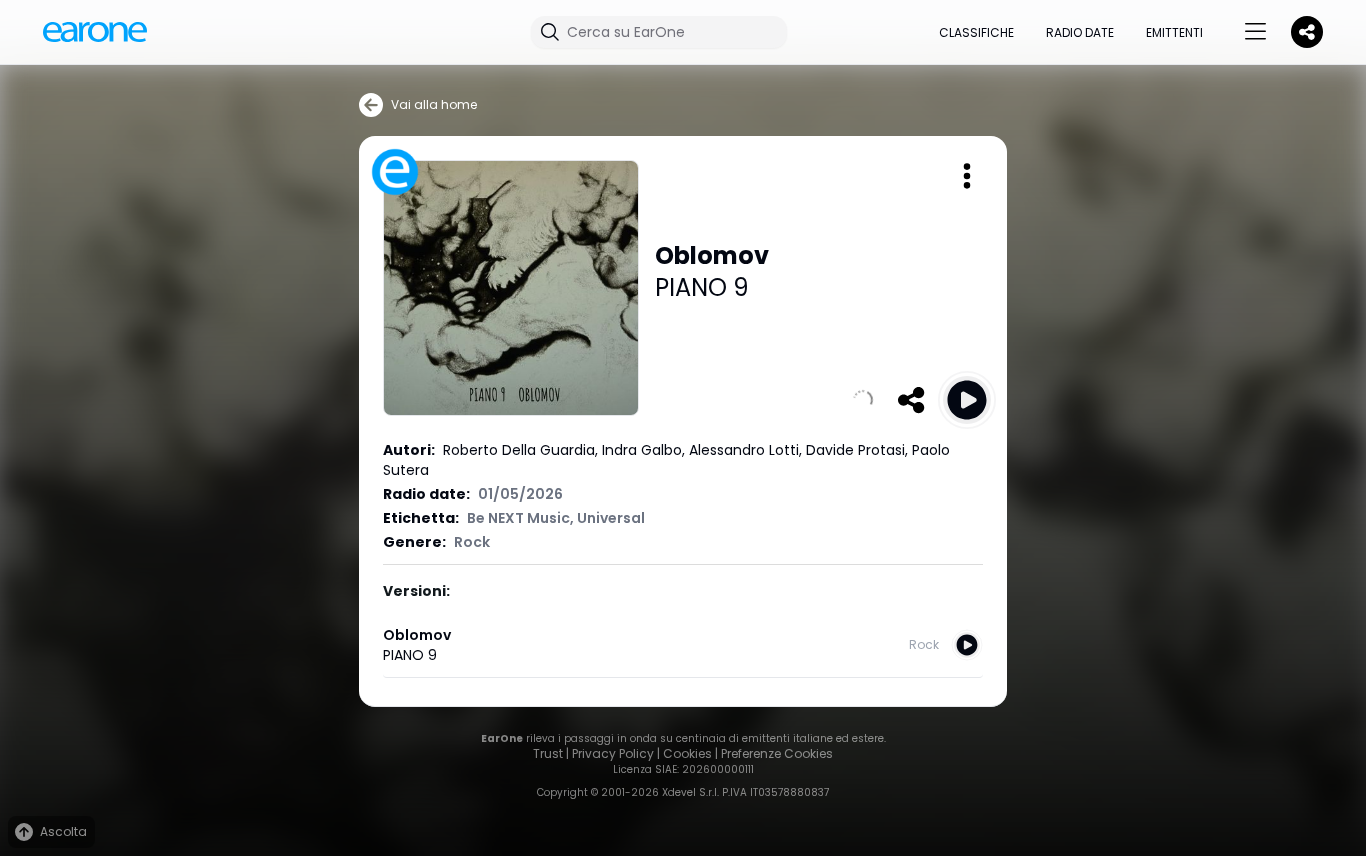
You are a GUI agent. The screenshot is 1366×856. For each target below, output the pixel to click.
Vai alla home (434, 104)
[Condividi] (911, 400)
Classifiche (976, 32)
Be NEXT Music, (522, 518)
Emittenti (1174, 32)
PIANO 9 (702, 287)
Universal (611, 518)
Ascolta (63, 831)
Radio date (1080, 32)
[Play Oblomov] (967, 400)
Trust (548, 753)
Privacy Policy (613, 753)
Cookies (687, 753)
